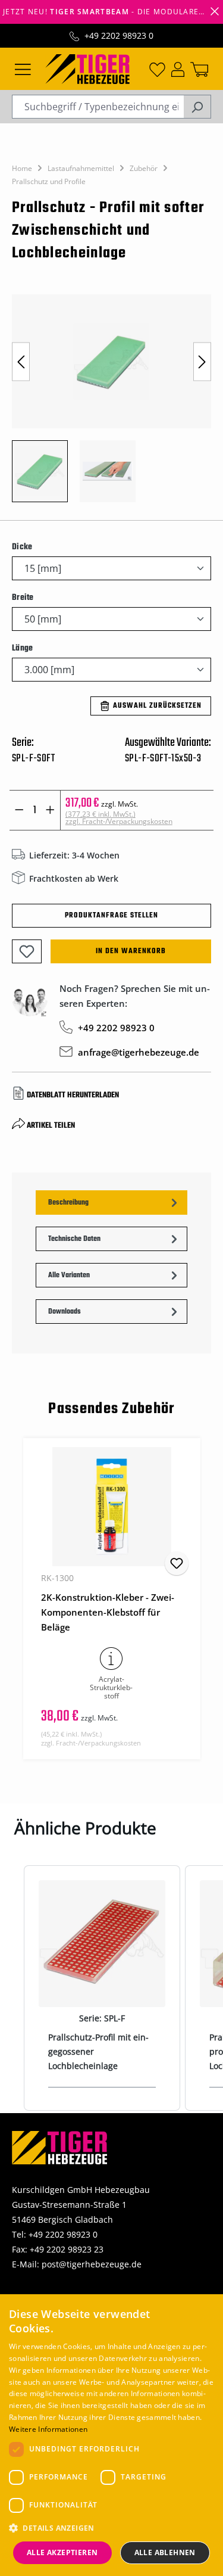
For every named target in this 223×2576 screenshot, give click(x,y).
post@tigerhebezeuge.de (92, 2264)
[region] (111, 404)
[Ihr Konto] (178, 69)
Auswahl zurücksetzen (157, 706)
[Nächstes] (202, 361)
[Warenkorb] (199, 69)
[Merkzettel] (157, 69)
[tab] (111, 1203)
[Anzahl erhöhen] (50, 810)
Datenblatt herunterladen (73, 1095)
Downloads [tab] (65, 1312)
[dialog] (111, 2435)
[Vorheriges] (21, 361)
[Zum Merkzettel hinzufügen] (27, 951)
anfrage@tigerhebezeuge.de (139, 1052)
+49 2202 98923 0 (119, 35)
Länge (22, 648)
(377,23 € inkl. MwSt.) (119, 818)
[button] (111, 2528)
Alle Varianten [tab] (69, 1275)
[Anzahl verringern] (19, 810)
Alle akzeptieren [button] (62, 2552)
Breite (23, 598)
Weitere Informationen (48, 2429)
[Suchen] (197, 107)
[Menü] (23, 69)
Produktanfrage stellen (111, 916)
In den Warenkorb (131, 951)
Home (22, 168)
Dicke (22, 547)
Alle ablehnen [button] (165, 2552)
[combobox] (98, 107)
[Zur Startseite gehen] (87, 68)
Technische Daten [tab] (74, 1239)
